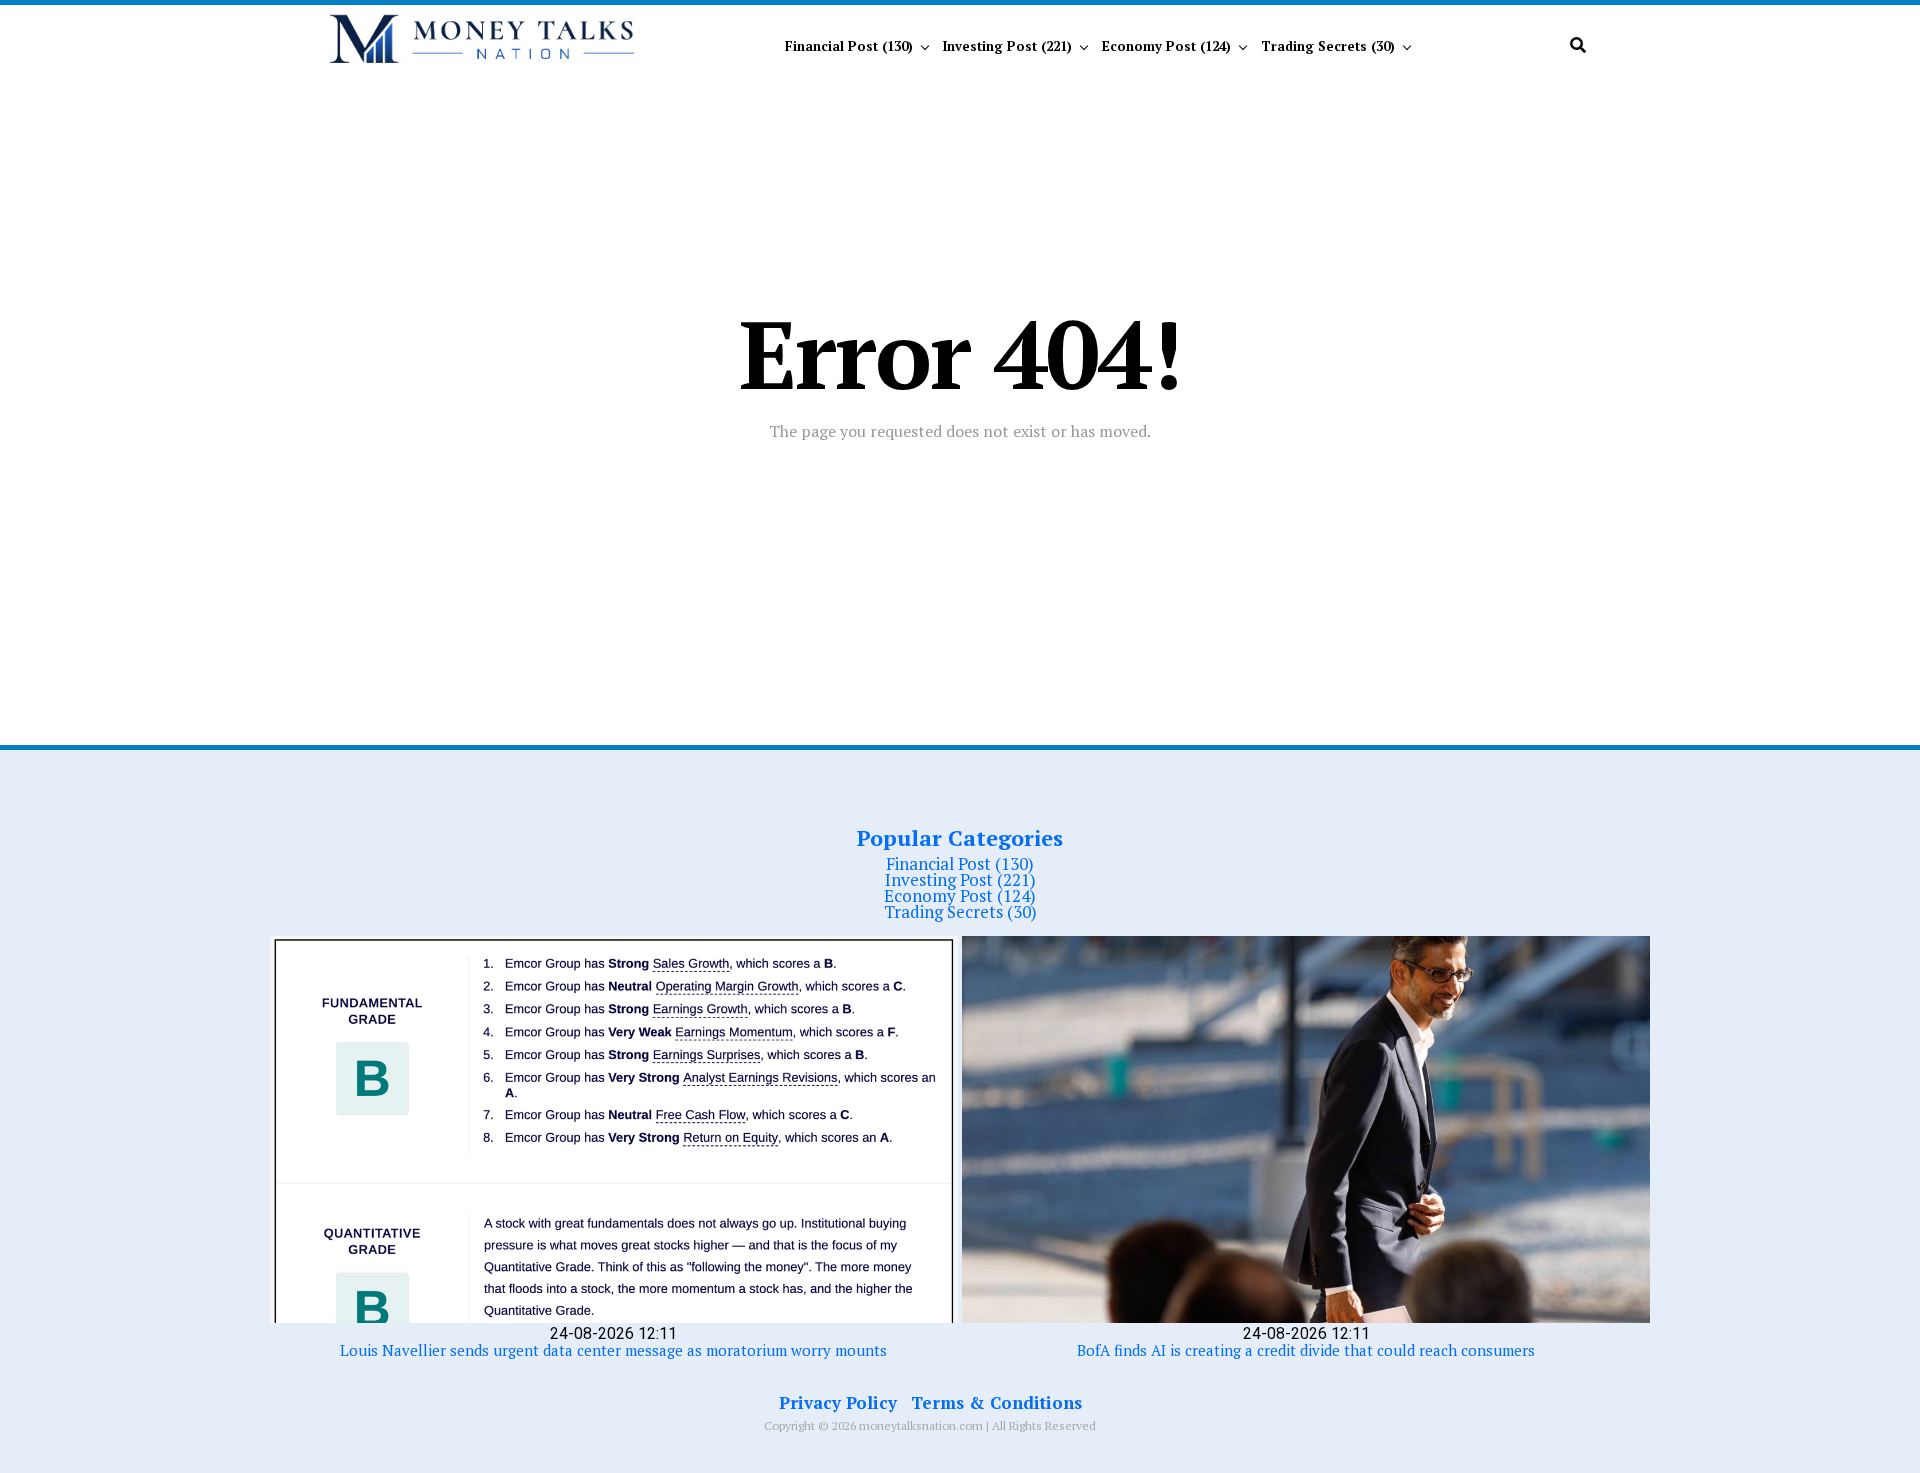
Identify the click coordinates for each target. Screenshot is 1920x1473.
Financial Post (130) (849, 46)
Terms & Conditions (996, 1402)
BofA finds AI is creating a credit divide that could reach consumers (1306, 1350)
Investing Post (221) (1007, 46)
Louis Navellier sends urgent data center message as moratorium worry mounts (613, 1350)
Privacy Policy (838, 1402)
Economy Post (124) (1166, 46)
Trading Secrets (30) (1328, 46)
